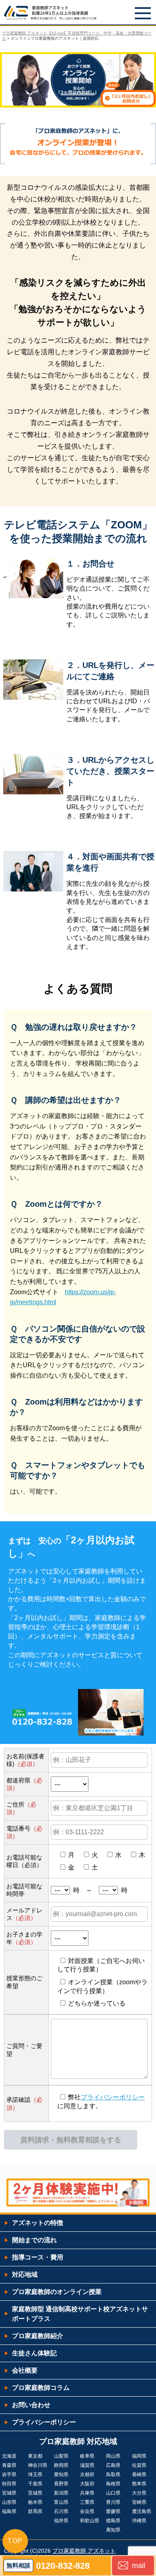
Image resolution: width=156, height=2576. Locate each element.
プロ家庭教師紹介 (38, 2336)
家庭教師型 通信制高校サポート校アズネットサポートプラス (80, 2314)
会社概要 (25, 2370)
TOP (15, 2541)
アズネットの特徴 (38, 2223)
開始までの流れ (34, 2240)
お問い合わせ (31, 2405)
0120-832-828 (63, 2566)
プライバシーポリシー (113, 2097)
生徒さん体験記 (34, 2353)
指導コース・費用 (38, 2257)
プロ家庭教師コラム (41, 2388)
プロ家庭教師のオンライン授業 (57, 2292)
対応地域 (25, 2275)
